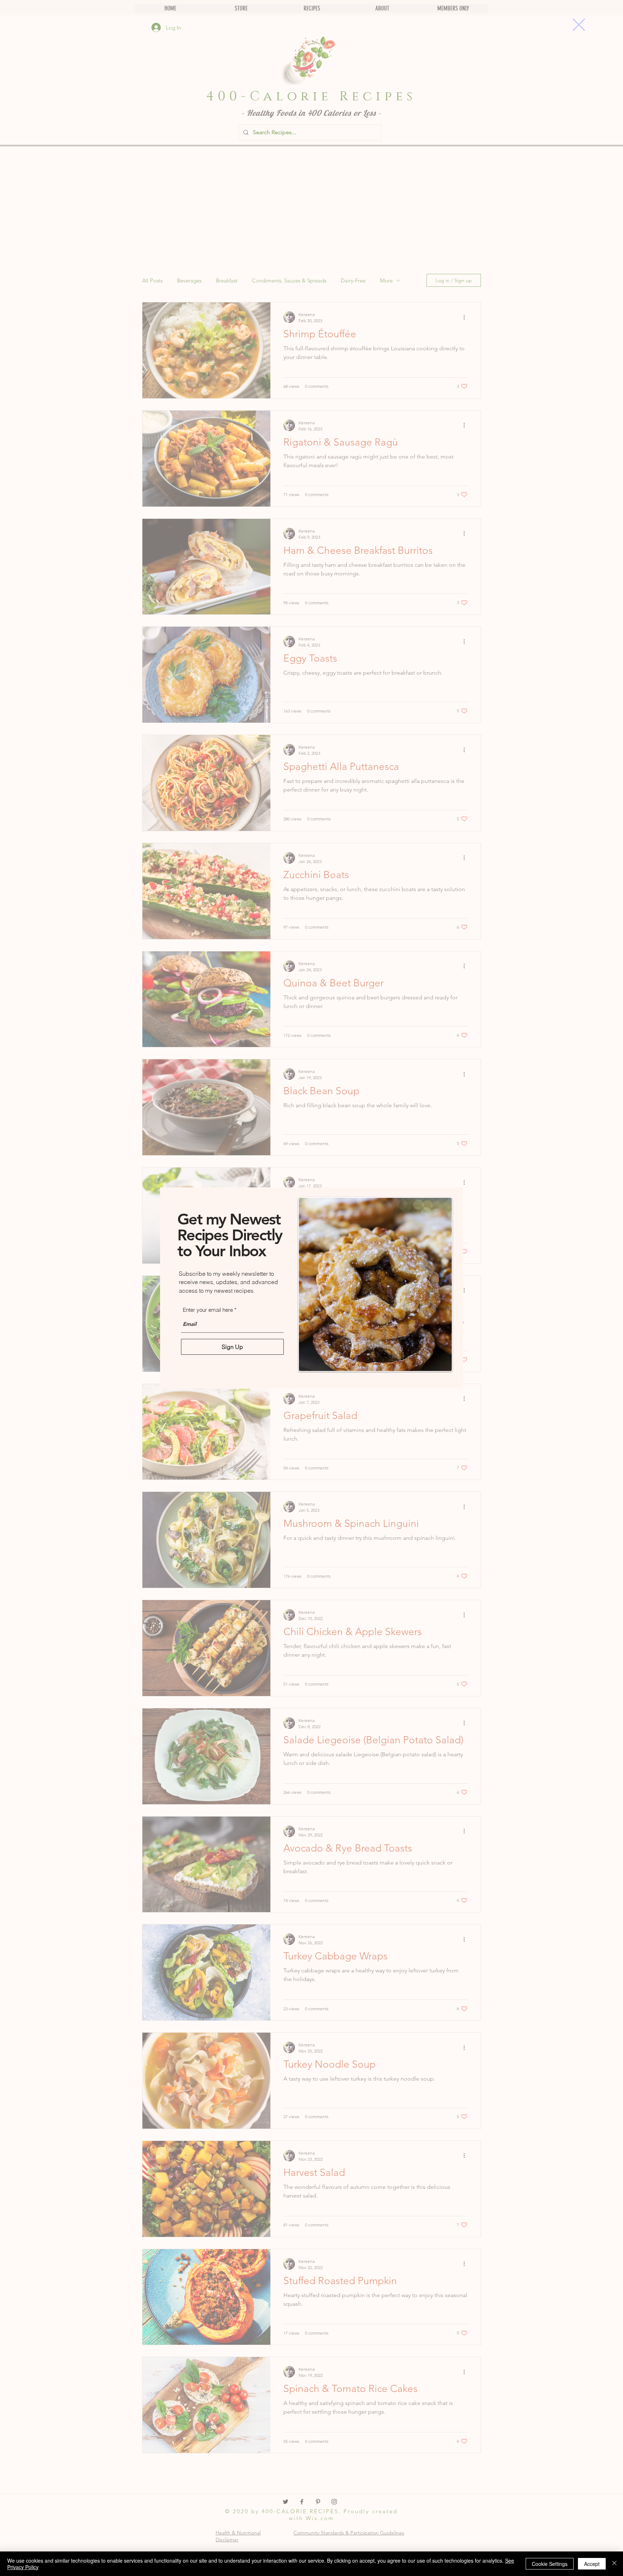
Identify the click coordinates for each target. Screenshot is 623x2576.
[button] (579, 25)
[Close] (614, 2564)
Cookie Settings (550, 2564)
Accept (592, 2564)
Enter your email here (208, 1310)
